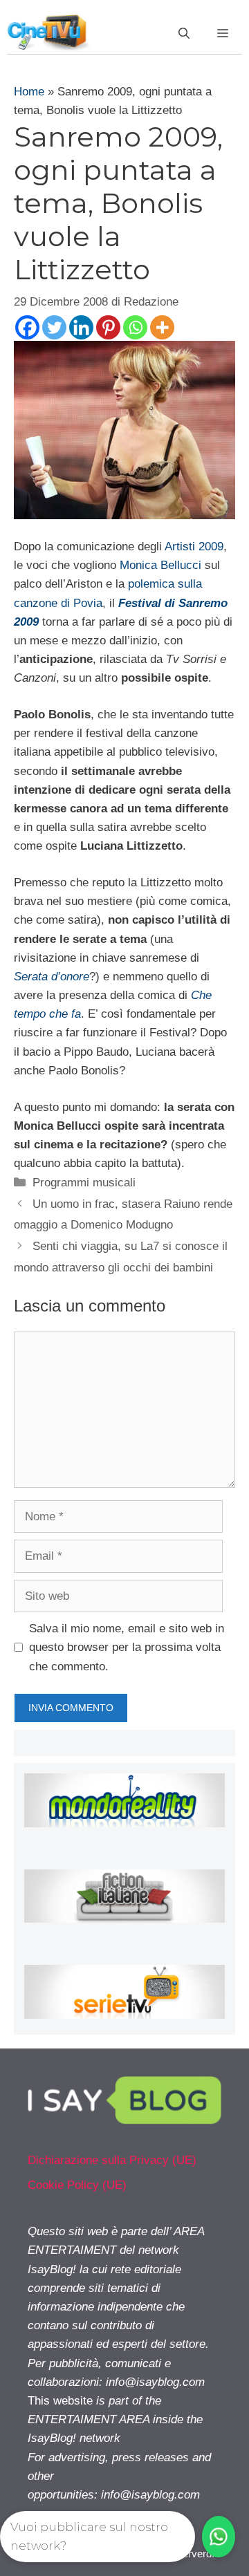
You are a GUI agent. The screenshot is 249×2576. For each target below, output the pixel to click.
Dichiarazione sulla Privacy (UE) (112, 2160)
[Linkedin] (81, 327)
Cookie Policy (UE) (77, 2185)
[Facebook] (27, 327)
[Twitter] (54, 327)
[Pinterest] (108, 327)
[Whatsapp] (135, 327)
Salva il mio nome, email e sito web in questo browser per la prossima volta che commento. (127, 1647)
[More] (162, 327)
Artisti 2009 (194, 547)
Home (29, 92)
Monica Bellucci (160, 565)
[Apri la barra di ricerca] (184, 34)
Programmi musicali (84, 1183)
